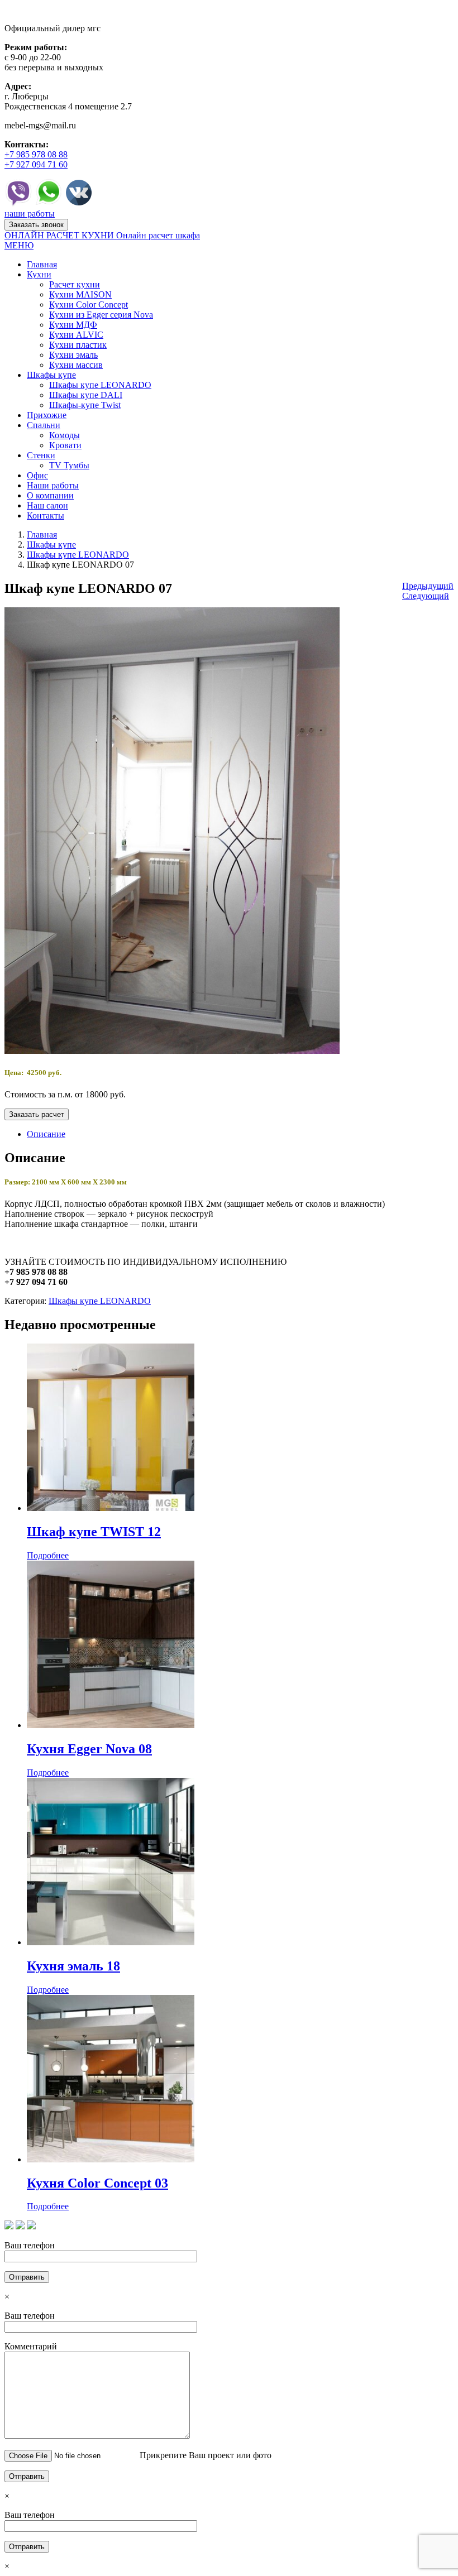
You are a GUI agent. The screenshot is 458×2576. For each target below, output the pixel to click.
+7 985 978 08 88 (36, 154)
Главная (42, 534)
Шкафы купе (51, 545)
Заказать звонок (36, 225)
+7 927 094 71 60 (36, 164)
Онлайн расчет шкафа (158, 235)
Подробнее (48, 1555)
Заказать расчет (37, 1114)
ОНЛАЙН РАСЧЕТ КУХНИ (60, 235)
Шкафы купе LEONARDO (78, 555)
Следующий (426, 596)
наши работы (30, 214)
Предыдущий (428, 586)
